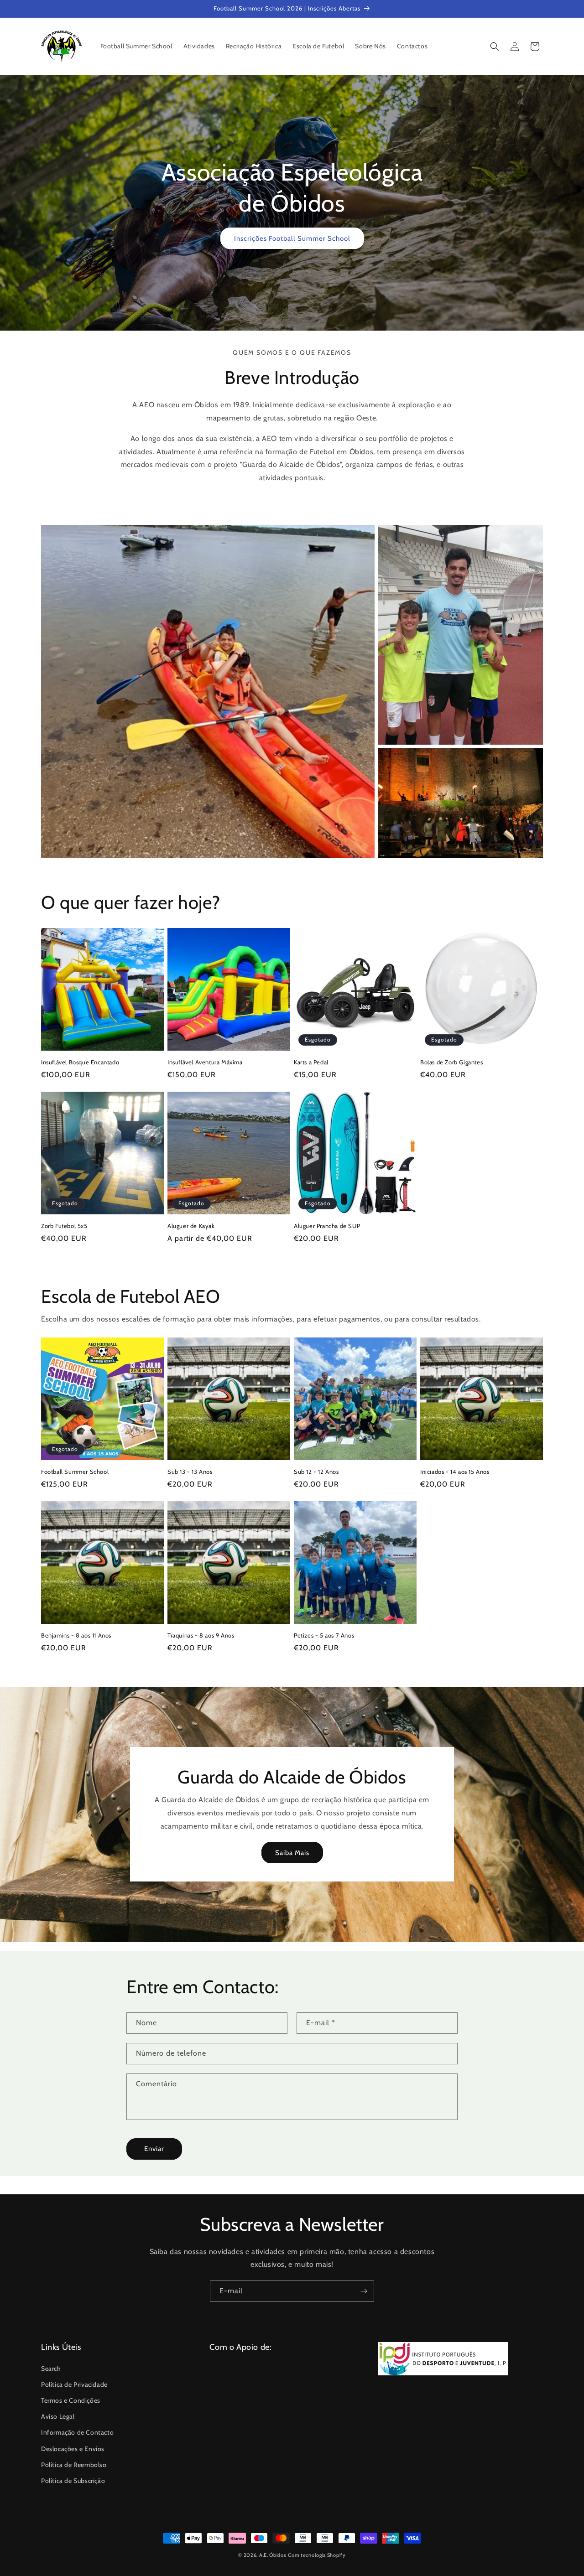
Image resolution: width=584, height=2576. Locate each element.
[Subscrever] (364, 2291)
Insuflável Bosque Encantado (80, 1062)
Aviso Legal (58, 2416)
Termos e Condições (71, 2400)
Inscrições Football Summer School (292, 238)
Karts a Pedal (311, 1062)
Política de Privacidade (74, 2384)
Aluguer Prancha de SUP (327, 1226)
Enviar (154, 2149)
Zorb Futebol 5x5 (64, 1226)
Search (51, 2369)
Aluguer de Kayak (191, 1226)
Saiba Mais (292, 1853)
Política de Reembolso (74, 2465)
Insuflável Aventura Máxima (205, 1062)
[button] (495, 47)
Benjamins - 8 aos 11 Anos (76, 1635)
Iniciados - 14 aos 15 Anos (455, 1472)
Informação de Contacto (77, 2432)
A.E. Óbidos (273, 2555)
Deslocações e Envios (73, 2449)
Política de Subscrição (73, 2481)
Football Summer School (75, 1472)
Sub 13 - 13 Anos (190, 1472)
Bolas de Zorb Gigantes (451, 1062)
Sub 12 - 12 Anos (316, 1472)
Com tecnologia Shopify (317, 2555)
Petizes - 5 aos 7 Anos (324, 1635)
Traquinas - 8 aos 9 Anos (201, 1635)
